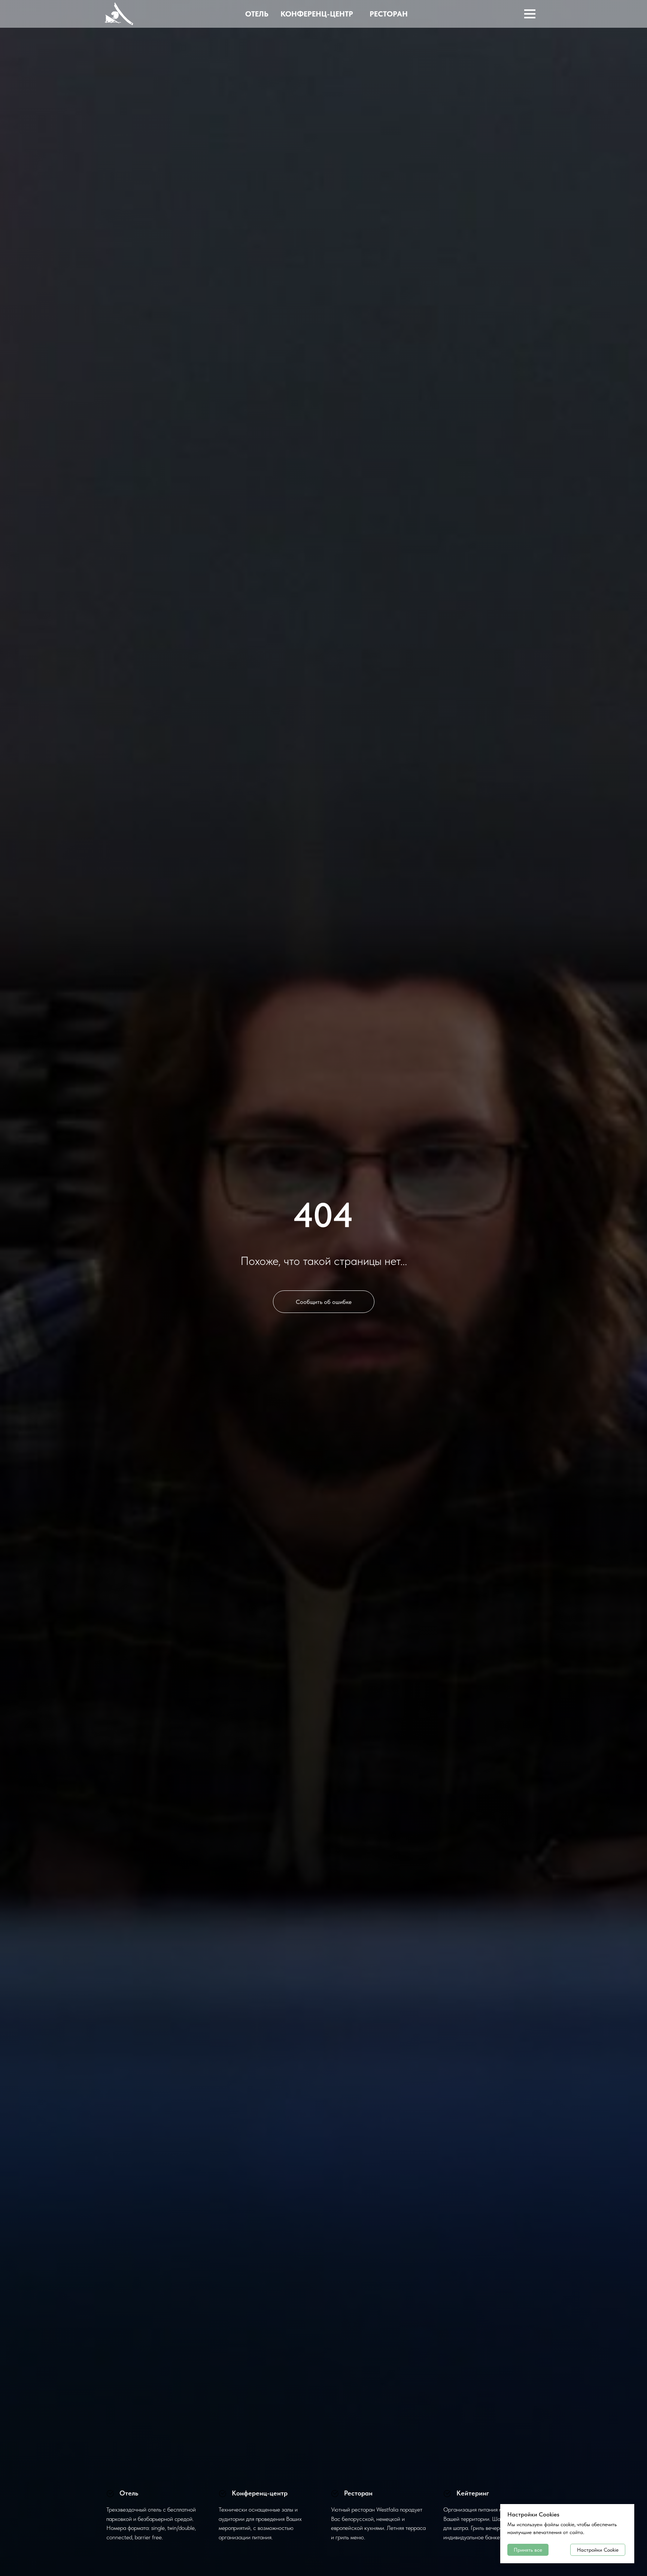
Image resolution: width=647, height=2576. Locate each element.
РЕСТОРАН (389, 14)
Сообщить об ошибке (324, 1302)
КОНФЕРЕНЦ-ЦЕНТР (317, 14)
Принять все (528, 2550)
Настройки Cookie (598, 2550)
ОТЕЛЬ (257, 14)
